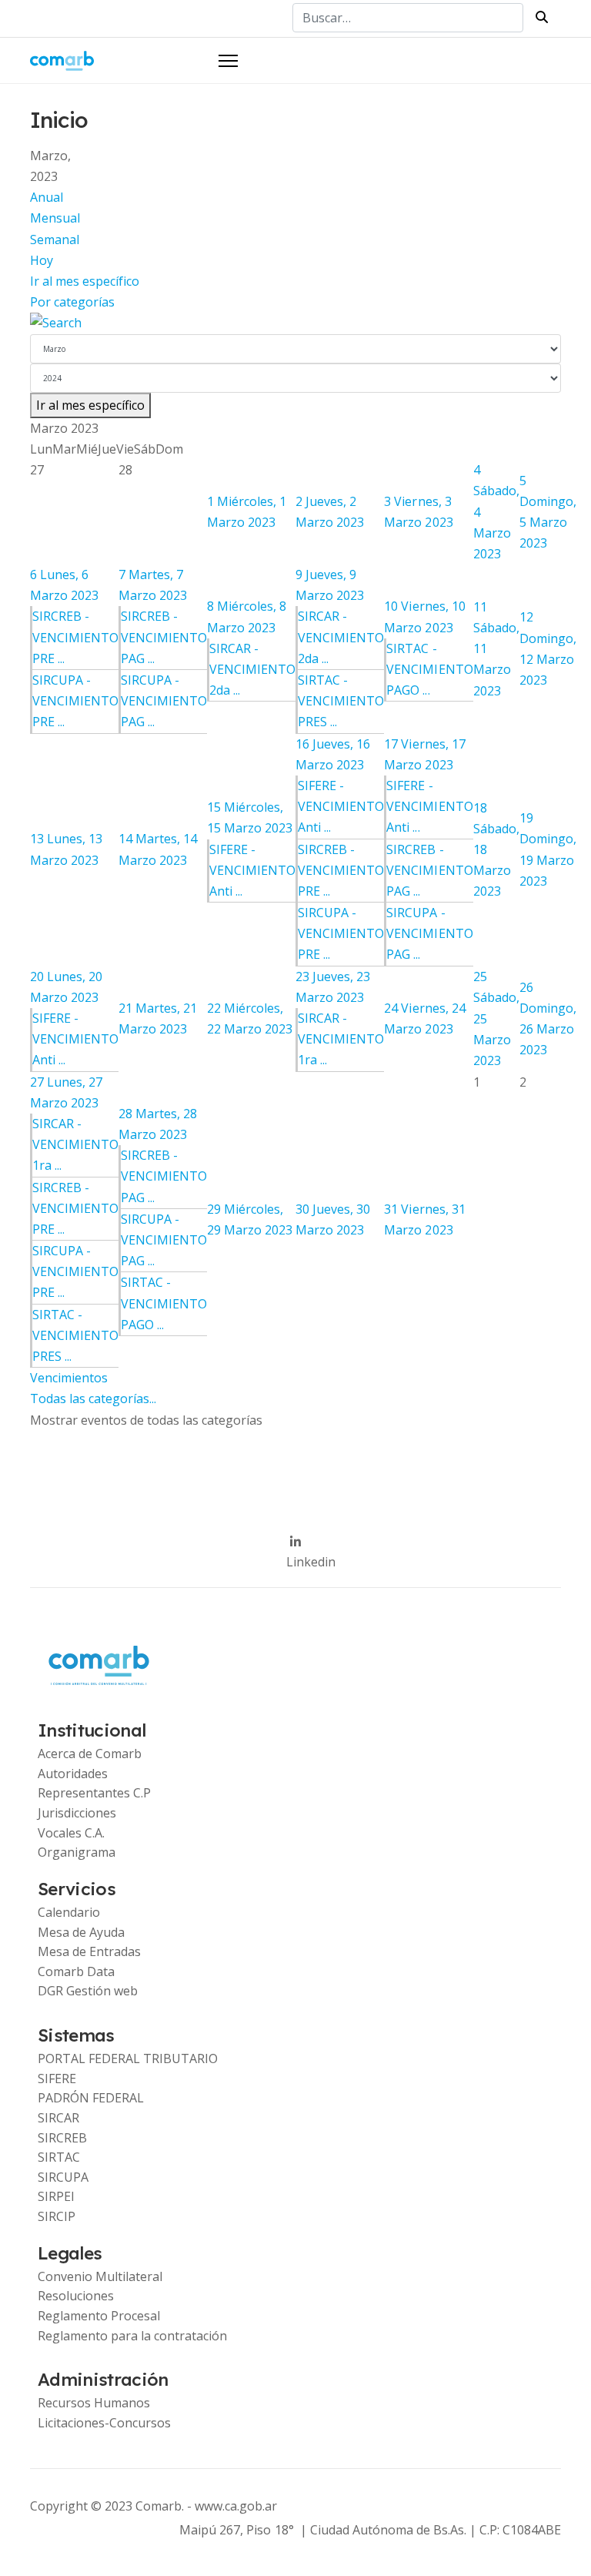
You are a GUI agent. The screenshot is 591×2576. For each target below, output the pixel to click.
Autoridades (73, 1774)
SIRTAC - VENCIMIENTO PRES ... (341, 701)
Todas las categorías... (93, 1399)
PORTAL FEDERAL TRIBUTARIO (128, 2058)
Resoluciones (76, 2296)
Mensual (55, 218)
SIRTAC (59, 2157)
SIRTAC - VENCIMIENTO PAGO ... (429, 669)
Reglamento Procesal (99, 2316)
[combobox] (408, 18)
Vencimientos (69, 1378)
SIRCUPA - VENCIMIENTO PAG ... (164, 701)
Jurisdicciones (77, 1813)
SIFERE (57, 2079)
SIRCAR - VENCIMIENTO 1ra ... (341, 1039)
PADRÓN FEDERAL (91, 2098)
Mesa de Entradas (89, 1951)
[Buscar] (295, 323)
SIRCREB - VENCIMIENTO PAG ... (164, 637)
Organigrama (77, 1852)
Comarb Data (76, 1971)
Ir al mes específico (85, 281)
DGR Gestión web (88, 1991)
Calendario (69, 1912)
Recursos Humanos (94, 2403)
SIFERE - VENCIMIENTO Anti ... (252, 870)
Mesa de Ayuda (81, 1932)
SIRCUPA (63, 2177)
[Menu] (228, 61)
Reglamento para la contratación (132, 2336)
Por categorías (72, 302)
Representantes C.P (94, 1793)
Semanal (55, 240)
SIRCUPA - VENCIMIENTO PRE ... (75, 701)
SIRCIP (57, 2216)
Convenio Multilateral (100, 2276)
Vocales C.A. (71, 1833)
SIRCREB (62, 2138)
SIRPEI (56, 2196)
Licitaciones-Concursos (104, 2423)
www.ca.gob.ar (236, 2506)
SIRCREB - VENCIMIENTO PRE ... (75, 637)
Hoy (42, 260)
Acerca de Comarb (90, 1754)
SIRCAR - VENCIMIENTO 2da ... (252, 669)
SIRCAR (58, 2118)
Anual (47, 197)
